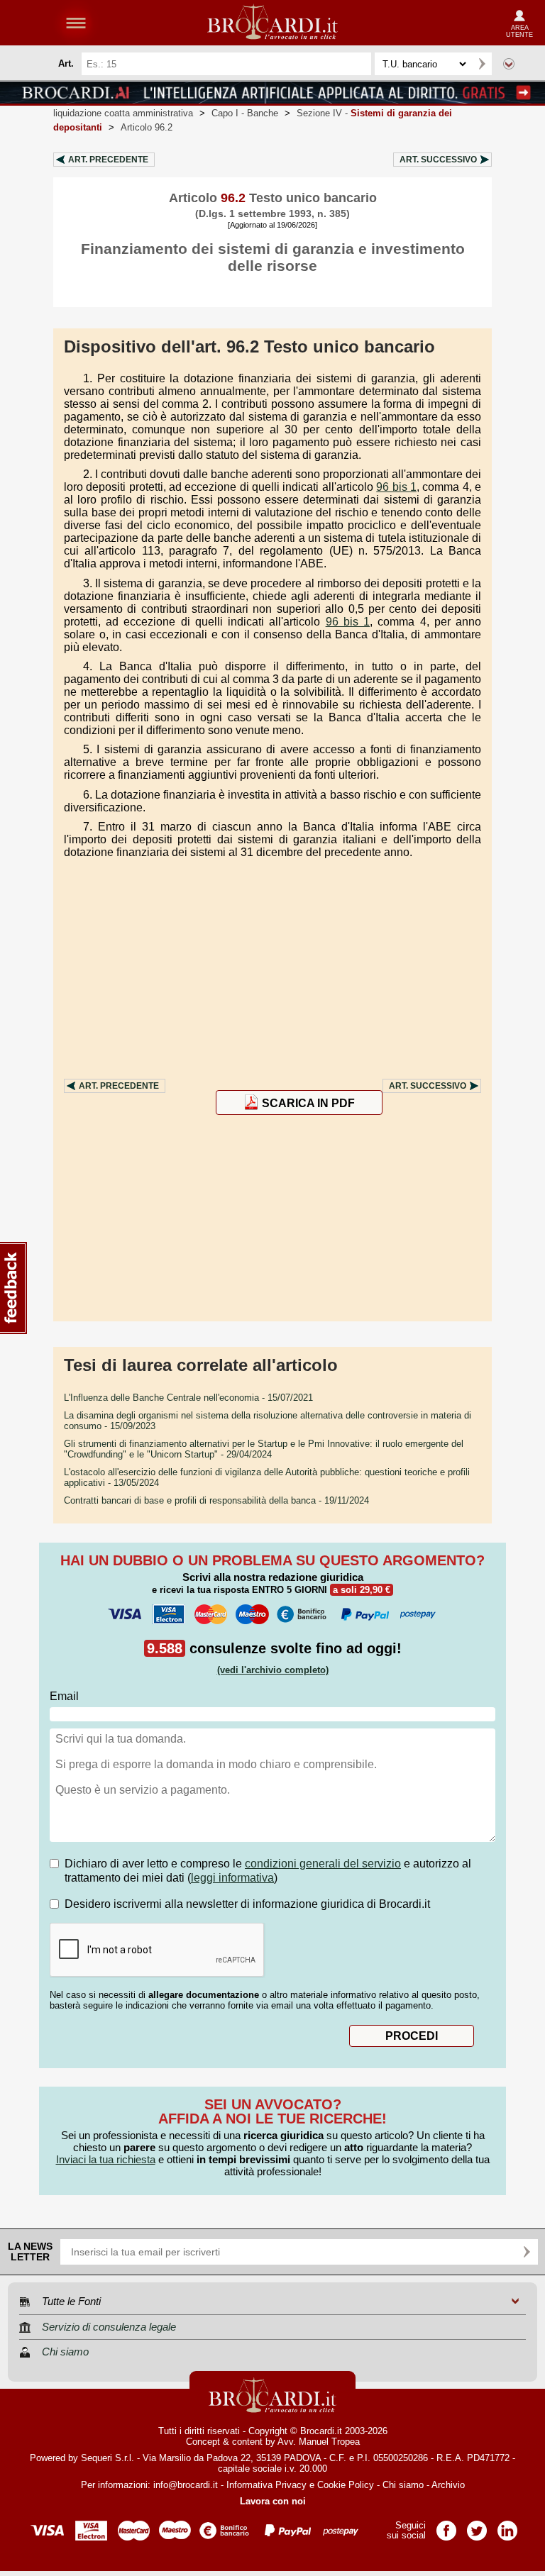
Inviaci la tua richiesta (106, 2159)
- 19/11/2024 (216, 1500)
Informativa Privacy (266, 2485)
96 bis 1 (396, 487)
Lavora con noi (273, 2501)
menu (76, 23)
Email (64, 1696)
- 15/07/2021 (188, 1398)
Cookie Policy (346, 2485)
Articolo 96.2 (147, 127)
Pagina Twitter (477, 2526)
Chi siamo (403, 2485)
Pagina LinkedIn (507, 2526)
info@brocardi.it (186, 2485)
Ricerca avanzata (509, 64)
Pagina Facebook (446, 2526)
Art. (108, 160)
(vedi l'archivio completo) (273, 1670)
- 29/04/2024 (264, 1449)
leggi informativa (232, 1878)
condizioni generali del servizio (323, 1864)
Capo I (245, 113)
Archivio (448, 2485)
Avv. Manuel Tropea (319, 2442)
